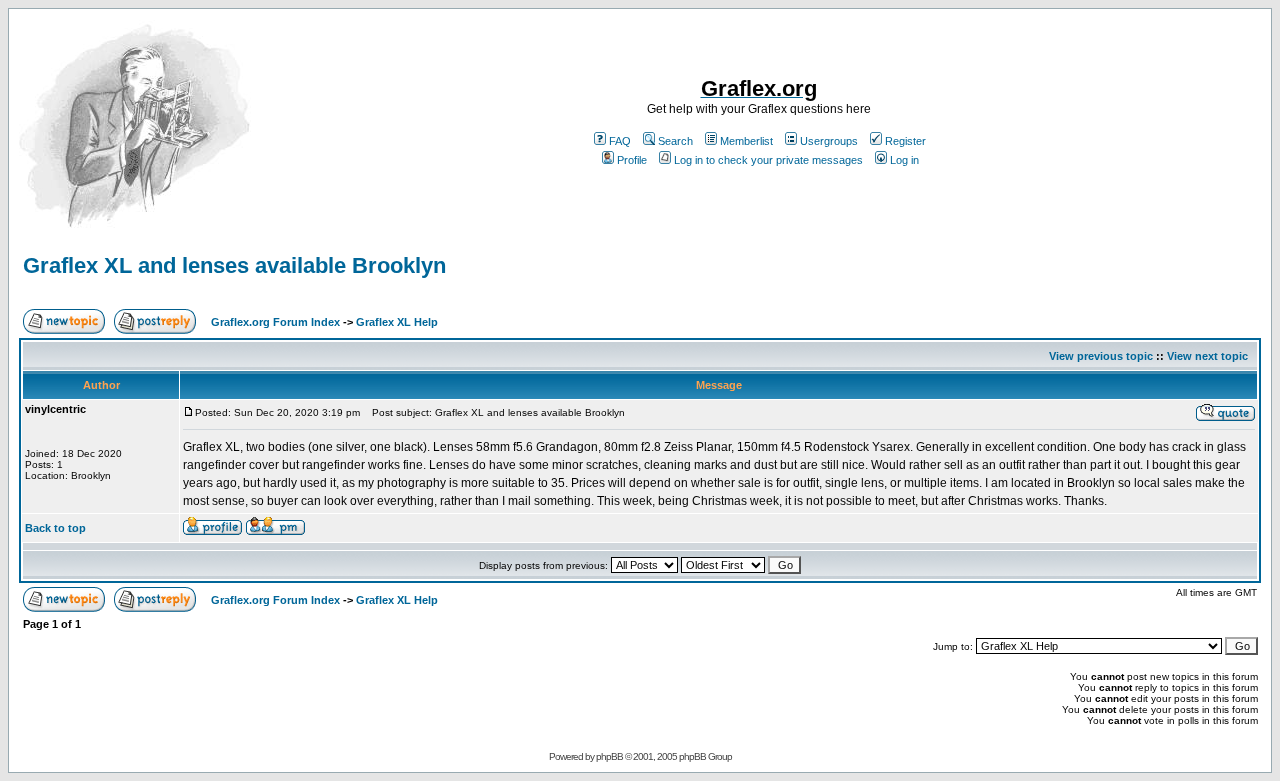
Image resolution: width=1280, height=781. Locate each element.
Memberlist (746, 141)
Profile (632, 160)
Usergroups (829, 141)
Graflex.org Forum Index (275, 322)
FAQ (620, 141)
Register (905, 141)
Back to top (55, 528)
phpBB (609, 756)
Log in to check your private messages (768, 160)
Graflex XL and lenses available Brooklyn (234, 265)
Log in (904, 160)
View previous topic (1101, 356)
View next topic (1207, 356)
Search (675, 141)
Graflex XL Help (397, 322)
